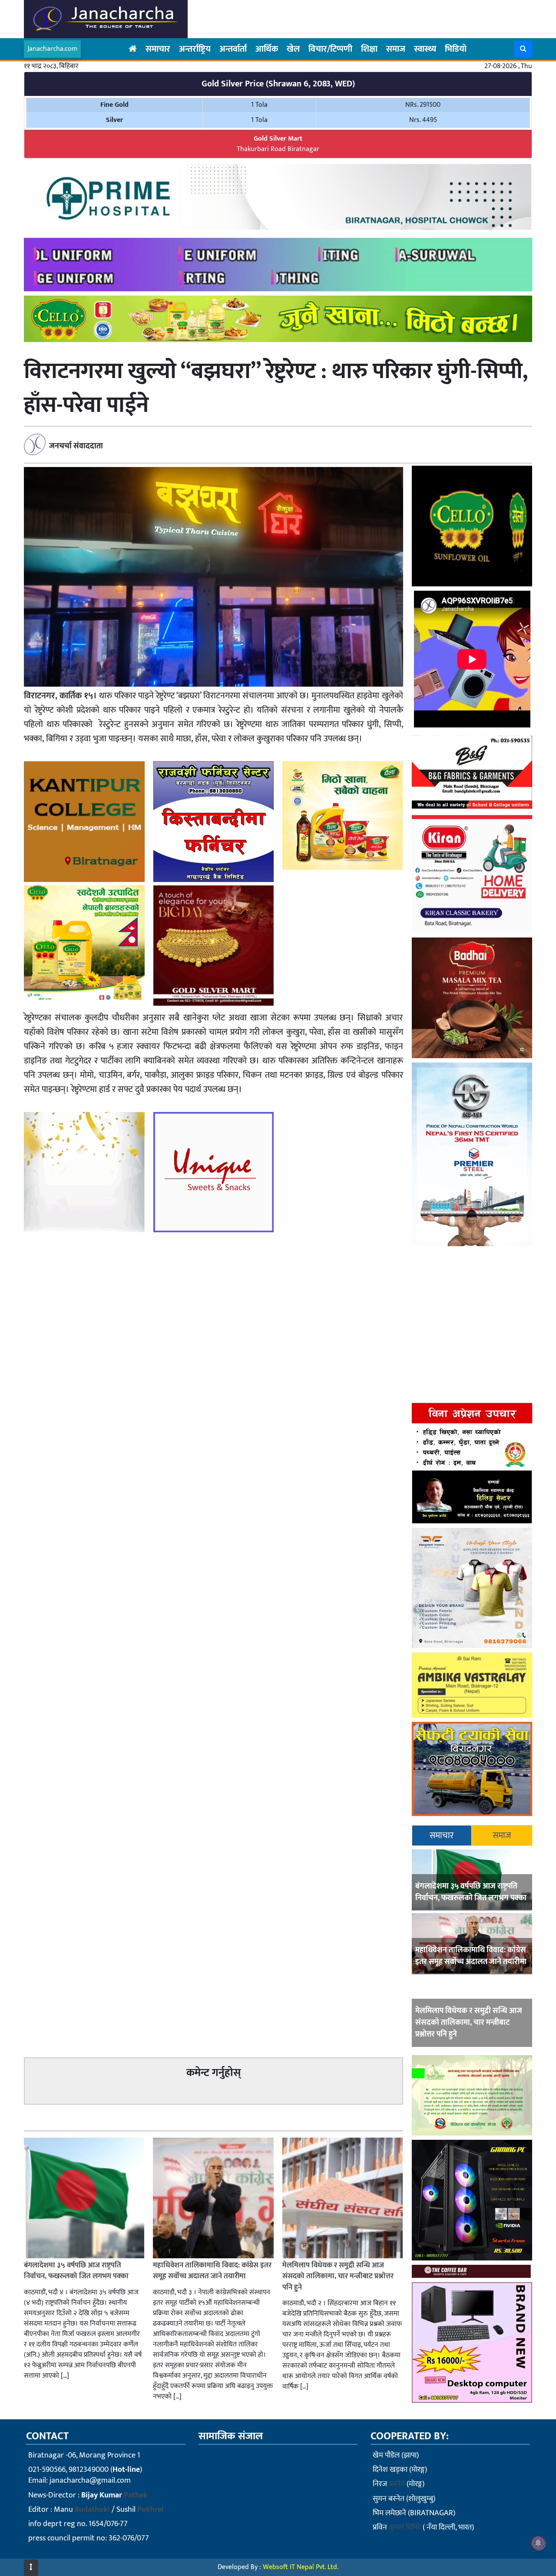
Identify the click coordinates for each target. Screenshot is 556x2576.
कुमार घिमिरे (405, 2527)
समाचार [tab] (442, 1836)
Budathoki (92, 2510)
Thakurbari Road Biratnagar (278, 144)
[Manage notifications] (538, 2543)
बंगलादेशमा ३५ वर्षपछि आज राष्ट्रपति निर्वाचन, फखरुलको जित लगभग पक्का (471, 1892)
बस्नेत (397, 2484)
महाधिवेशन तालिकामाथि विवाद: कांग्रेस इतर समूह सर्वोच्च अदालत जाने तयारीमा (471, 1956)
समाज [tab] (502, 1836)
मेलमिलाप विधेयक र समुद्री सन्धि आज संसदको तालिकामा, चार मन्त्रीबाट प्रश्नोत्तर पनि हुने (469, 2023)
